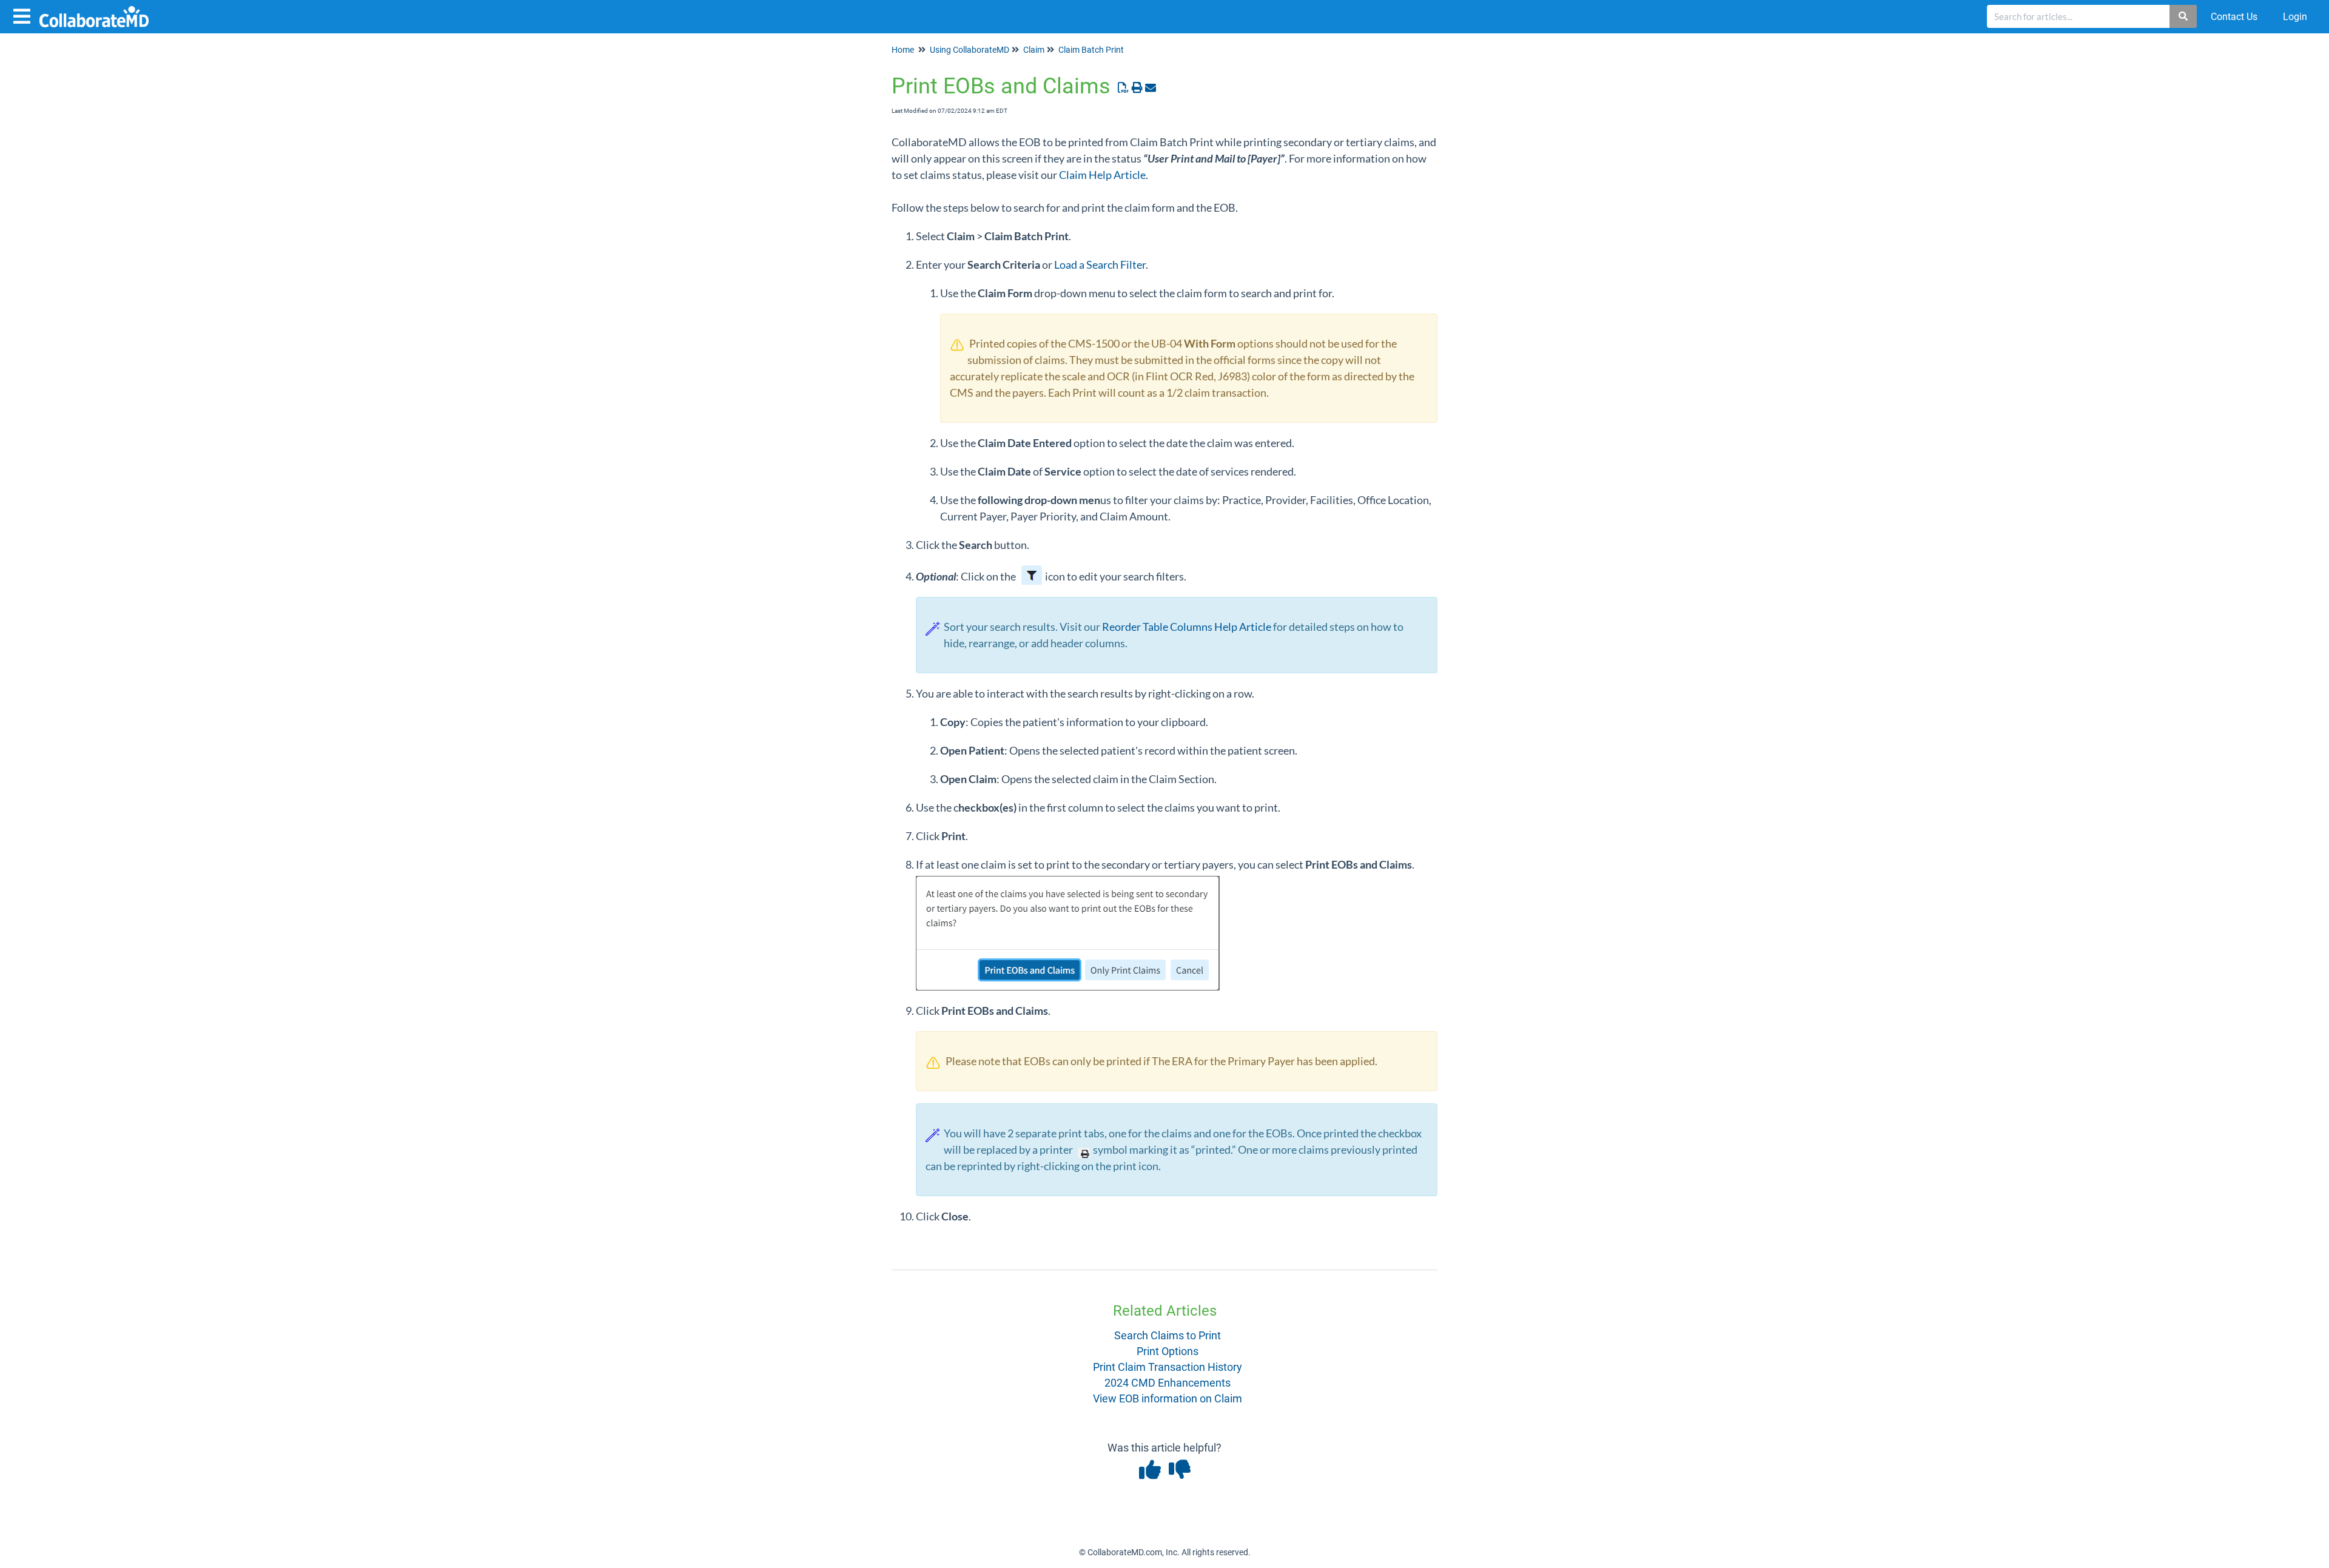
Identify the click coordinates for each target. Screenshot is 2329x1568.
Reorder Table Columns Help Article (1187, 627)
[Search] (2184, 16)
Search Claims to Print (1168, 1335)
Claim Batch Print (1091, 50)
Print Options (1168, 1351)
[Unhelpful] (1179, 1474)
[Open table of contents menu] (24, 15)
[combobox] (2079, 16)
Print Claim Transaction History (1168, 1367)
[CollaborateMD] (99, 11)
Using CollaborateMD (970, 50)
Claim (1034, 50)
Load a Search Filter (1100, 264)
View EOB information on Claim (1168, 1398)
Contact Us (2234, 17)
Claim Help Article (1102, 175)
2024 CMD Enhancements (1168, 1383)
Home (903, 50)
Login (2295, 17)
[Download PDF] (1124, 88)
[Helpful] (1151, 1474)
